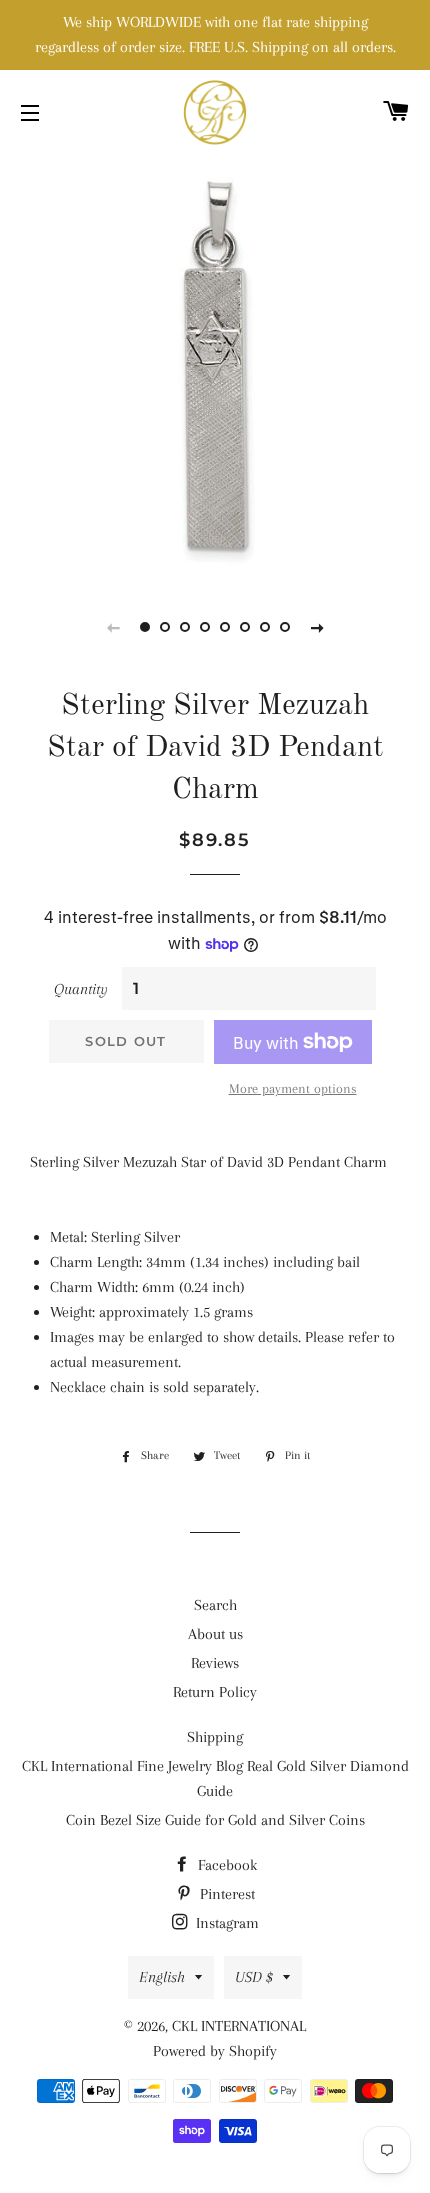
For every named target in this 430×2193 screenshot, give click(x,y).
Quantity (81, 989)
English (162, 1977)
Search (215, 1605)
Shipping (215, 1737)
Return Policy (215, 1692)
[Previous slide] (113, 627)
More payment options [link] (293, 1088)
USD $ (254, 1977)
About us (215, 1634)
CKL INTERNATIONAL (239, 2026)
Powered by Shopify (215, 2051)
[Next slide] (317, 627)
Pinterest (225, 1894)
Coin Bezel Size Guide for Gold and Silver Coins (215, 1820)
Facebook (225, 1865)
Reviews (215, 1663)
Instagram (225, 1923)
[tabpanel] (215, 365)
